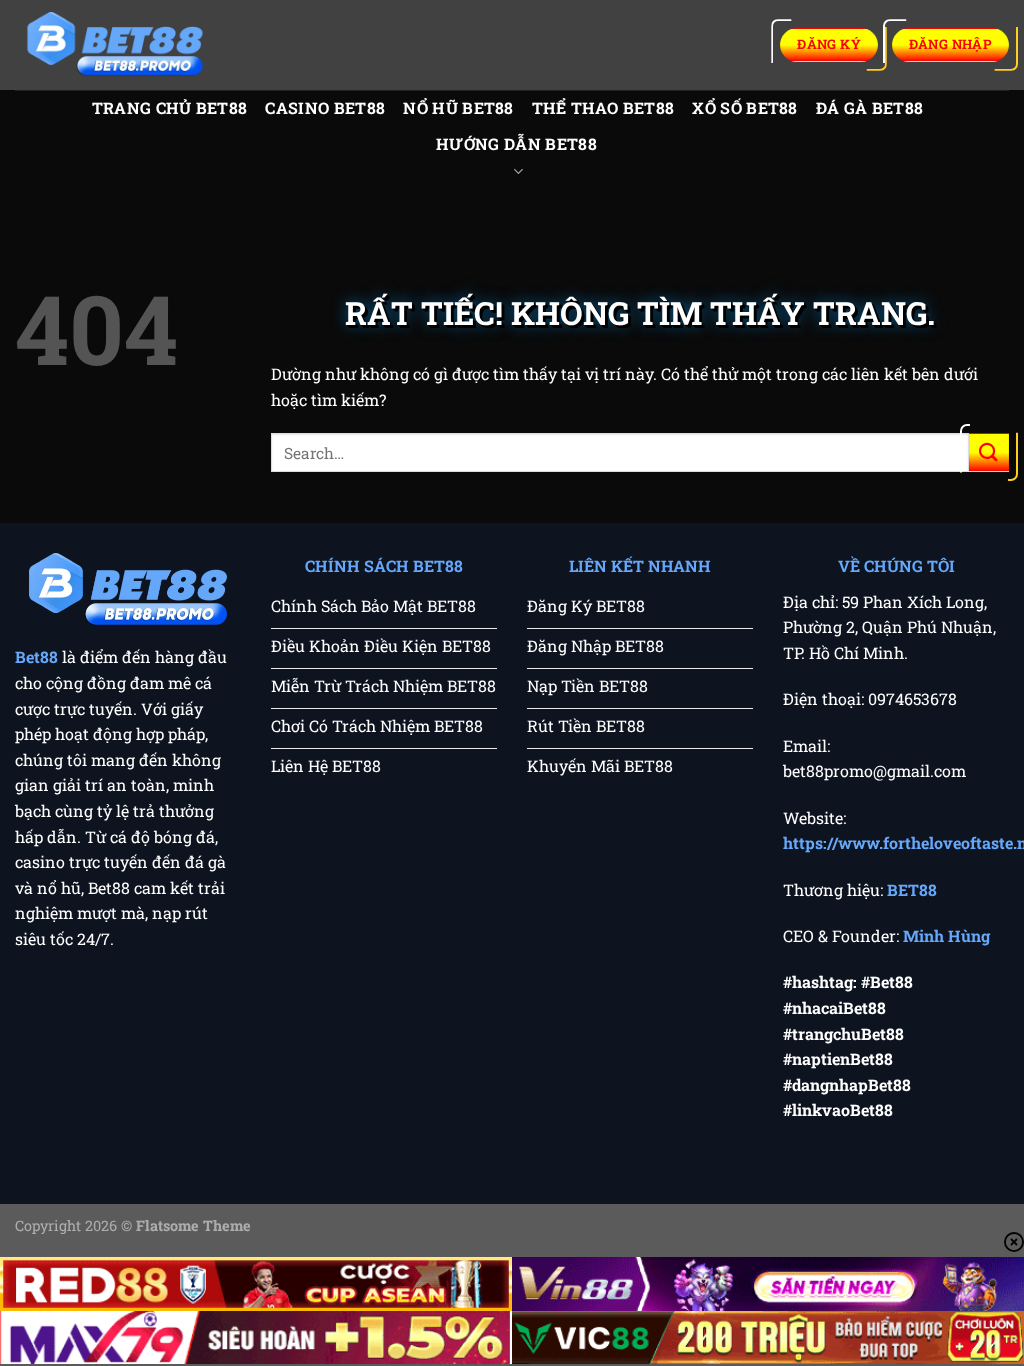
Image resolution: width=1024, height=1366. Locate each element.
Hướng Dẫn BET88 (516, 143)
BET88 (912, 889)
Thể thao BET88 (603, 107)
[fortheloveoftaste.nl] (115, 45)
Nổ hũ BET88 (458, 107)
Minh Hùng (946, 935)
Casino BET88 (325, 107)
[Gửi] (989, 452)
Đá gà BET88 (870, 107)
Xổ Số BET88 (745, 107)
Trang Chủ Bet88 (170, 107)
